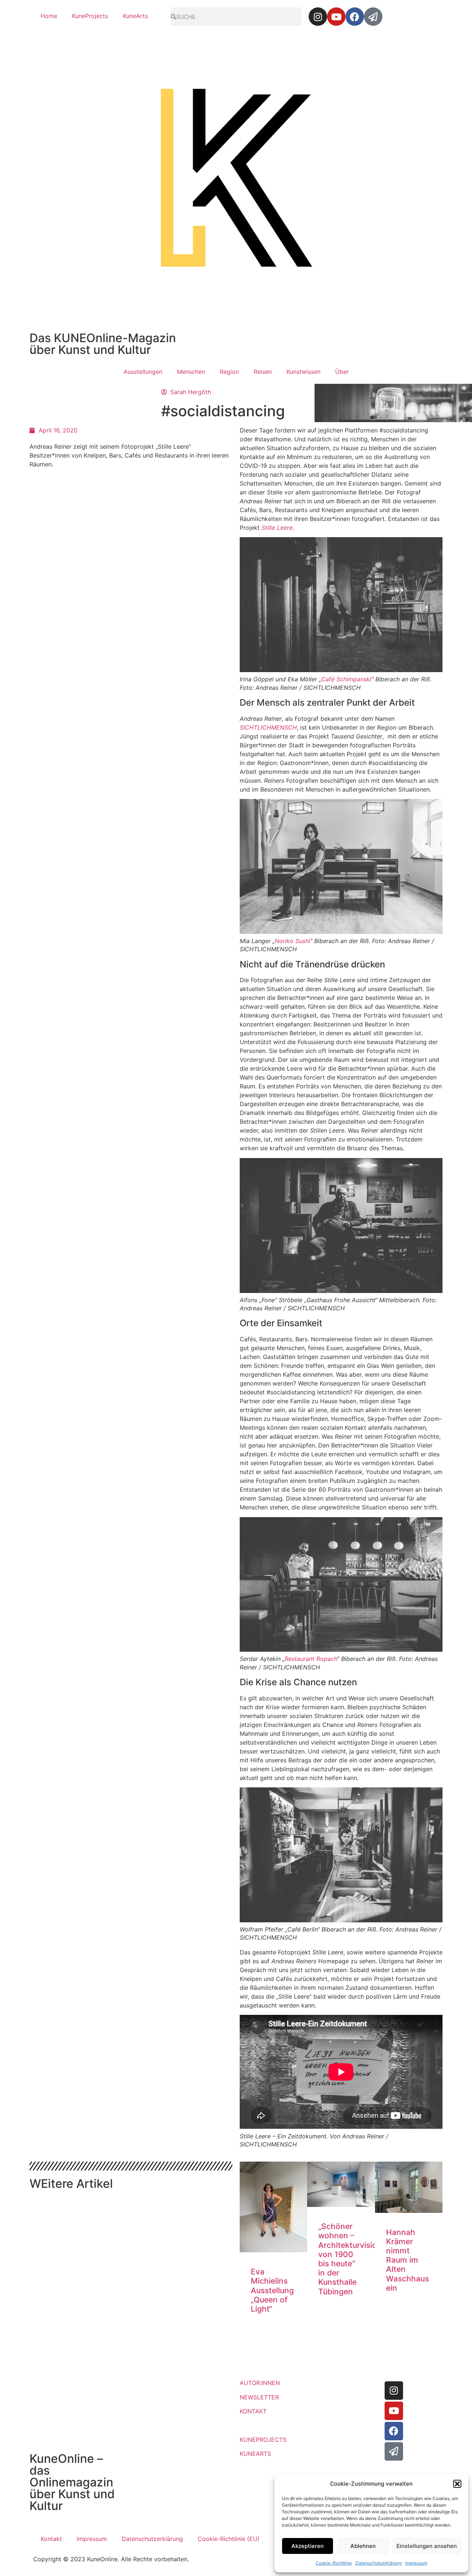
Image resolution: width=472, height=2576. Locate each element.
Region (229, 372)
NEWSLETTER (259, 2397)
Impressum (416, 2563)
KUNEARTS (255, 2454)
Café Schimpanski (346, 679)
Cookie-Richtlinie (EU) (229, 2539)
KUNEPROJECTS (263, 2440)
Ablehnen (363, 2546)
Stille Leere (277, 528)
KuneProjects (90, 16)
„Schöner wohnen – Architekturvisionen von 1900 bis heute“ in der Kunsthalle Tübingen (355, 2259)
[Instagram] (318, 17)
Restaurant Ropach (311, 1659)
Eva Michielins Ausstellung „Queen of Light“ (272, 2290)
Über (342, 372)
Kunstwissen (303, 372)
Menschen (191, 372)
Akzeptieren (308, 2546)
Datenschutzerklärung (379, 2563)
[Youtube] (336, 17)
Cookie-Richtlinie (334, 2563)
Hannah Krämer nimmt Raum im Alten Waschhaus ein (407, 2260)
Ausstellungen (143, 372)
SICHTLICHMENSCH (268, 727)
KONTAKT (253, 2411)
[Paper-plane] (373, 17)
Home (49, 16)
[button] (457, 2484)
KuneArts (135, 16)
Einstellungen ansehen (427, 2546)
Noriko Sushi (292, 941)
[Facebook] (355, 17)
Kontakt (51, 2539)
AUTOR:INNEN (260, 2383)
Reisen (263, 372)
